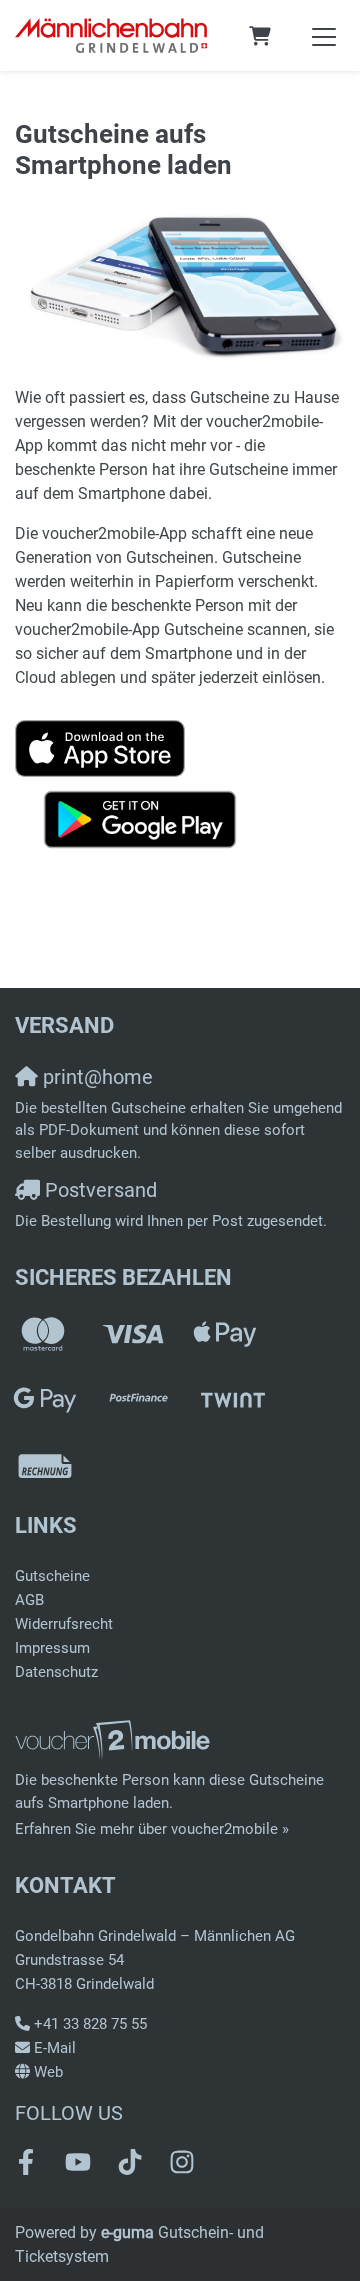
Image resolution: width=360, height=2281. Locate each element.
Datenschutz (56, 1672)
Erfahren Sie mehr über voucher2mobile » (152, 1829)
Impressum (52, 1648)
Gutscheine (52, 1576)
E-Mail (55, 2048)
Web (48, 2072)
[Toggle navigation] (324, 36)
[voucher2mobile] (115, 1740)
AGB (29, 1600)
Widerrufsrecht (64, 1624)
